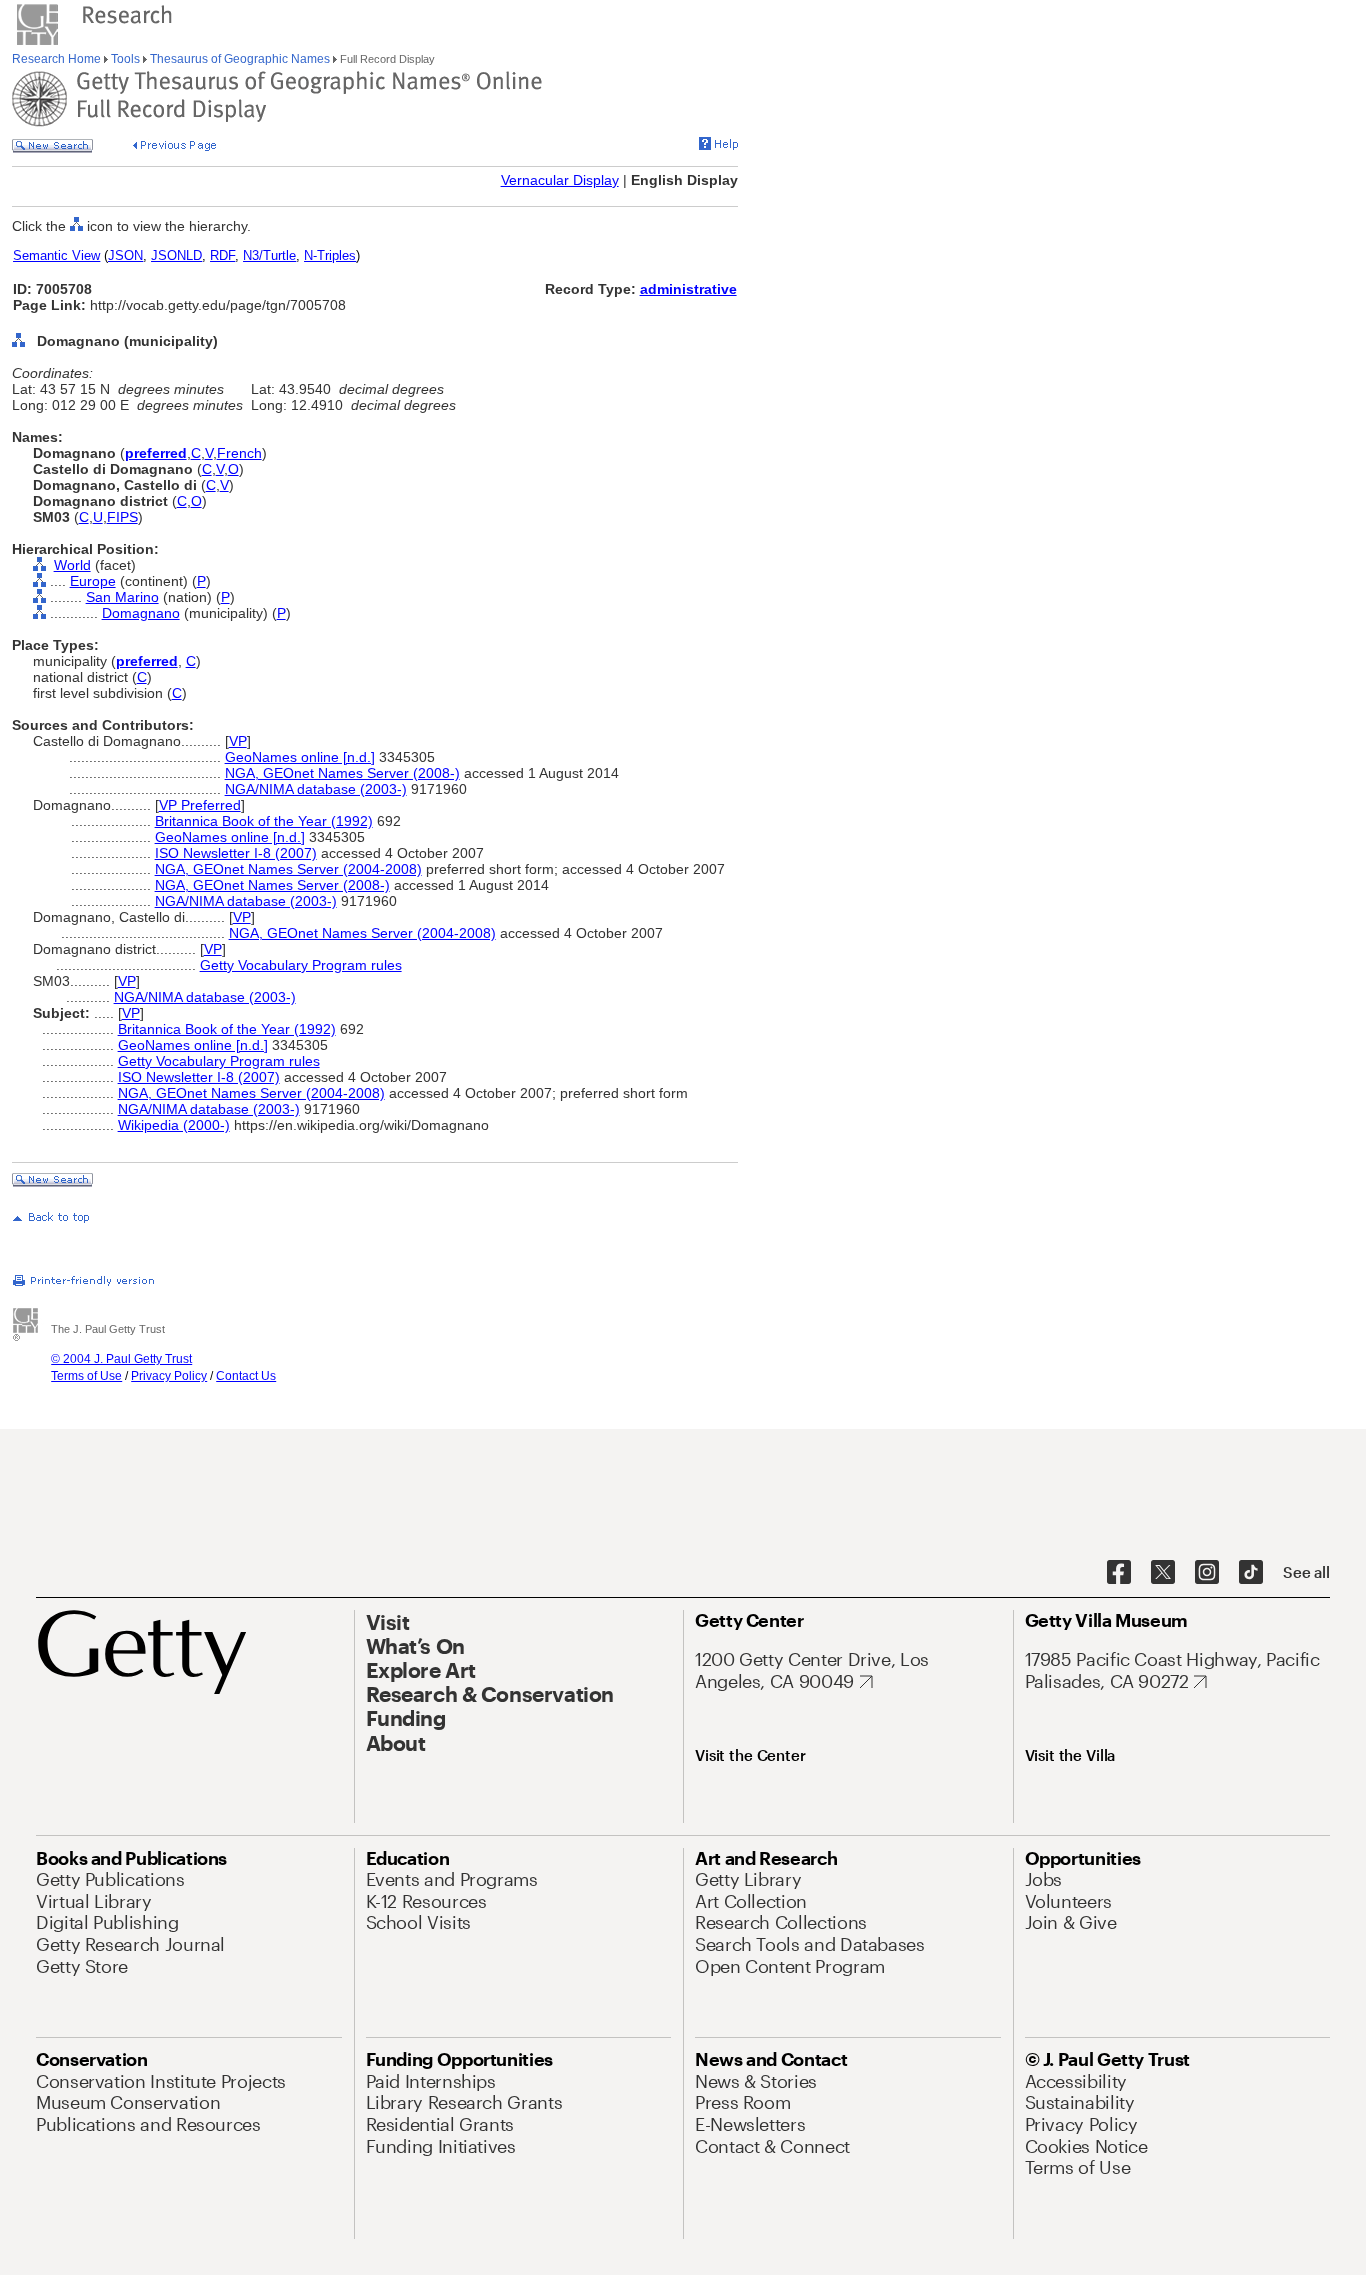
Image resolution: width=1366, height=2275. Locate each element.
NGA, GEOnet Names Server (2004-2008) (288, 869)
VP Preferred (200, 805)
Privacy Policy (169, 1376)
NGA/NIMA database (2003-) (316, 789)
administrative (688, 289)
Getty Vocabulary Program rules (301, 965)
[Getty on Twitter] (1163, 1573)
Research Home (58, 59)
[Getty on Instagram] (1207, 1573)
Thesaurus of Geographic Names (240, 59)
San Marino (122, 597)
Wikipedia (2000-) (174, 1125)
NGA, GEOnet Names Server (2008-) (342, 773)
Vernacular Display (560, 180)
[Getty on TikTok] (1251, 1573)
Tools (125, 59)
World (72, 565)
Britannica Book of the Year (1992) (264, 821)
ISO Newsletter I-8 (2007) (236, 853)
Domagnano (141, 613)
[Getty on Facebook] (1119, 1573)
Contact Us (246, 1376)
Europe (93, 581)
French (239, 453)
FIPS (122, 517)
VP (238, 741)
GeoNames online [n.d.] (300, 757)
